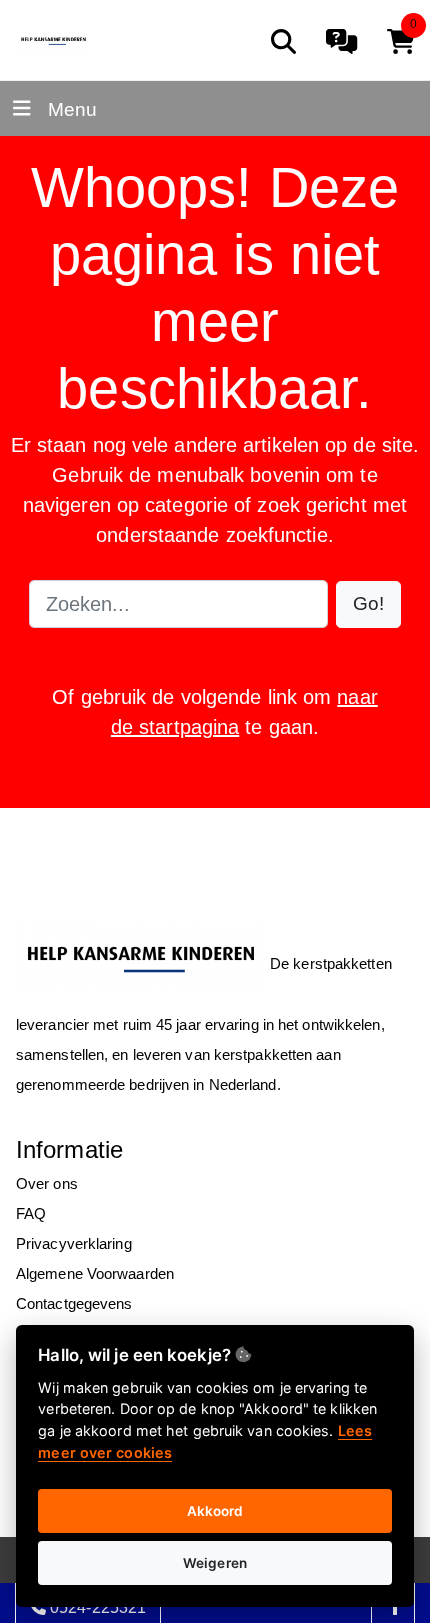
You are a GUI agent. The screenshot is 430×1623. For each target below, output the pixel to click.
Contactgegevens (74, 1303)
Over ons (47, 1183)
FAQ (31, 1213)
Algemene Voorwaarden (95, 1273)
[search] (283, 41)
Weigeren (215, 1563)
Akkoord (215, 1511)
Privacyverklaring (74, 1243)
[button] (368, 604)
